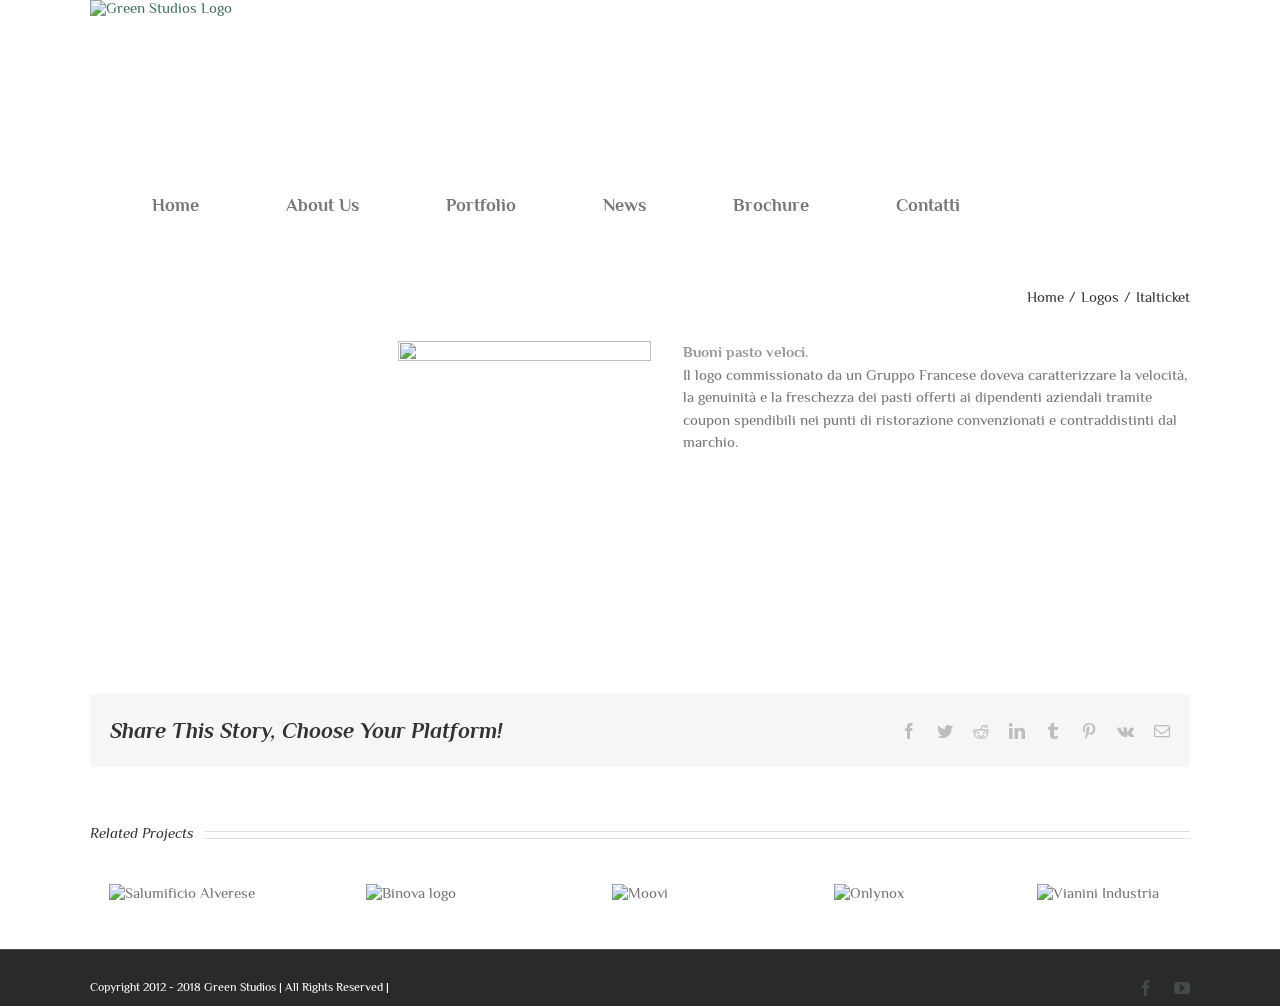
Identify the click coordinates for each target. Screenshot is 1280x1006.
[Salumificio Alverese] (182, 892)
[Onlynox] (869, 892)
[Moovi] (640, 892)
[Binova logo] (411, 892)
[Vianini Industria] (1098, 892)
